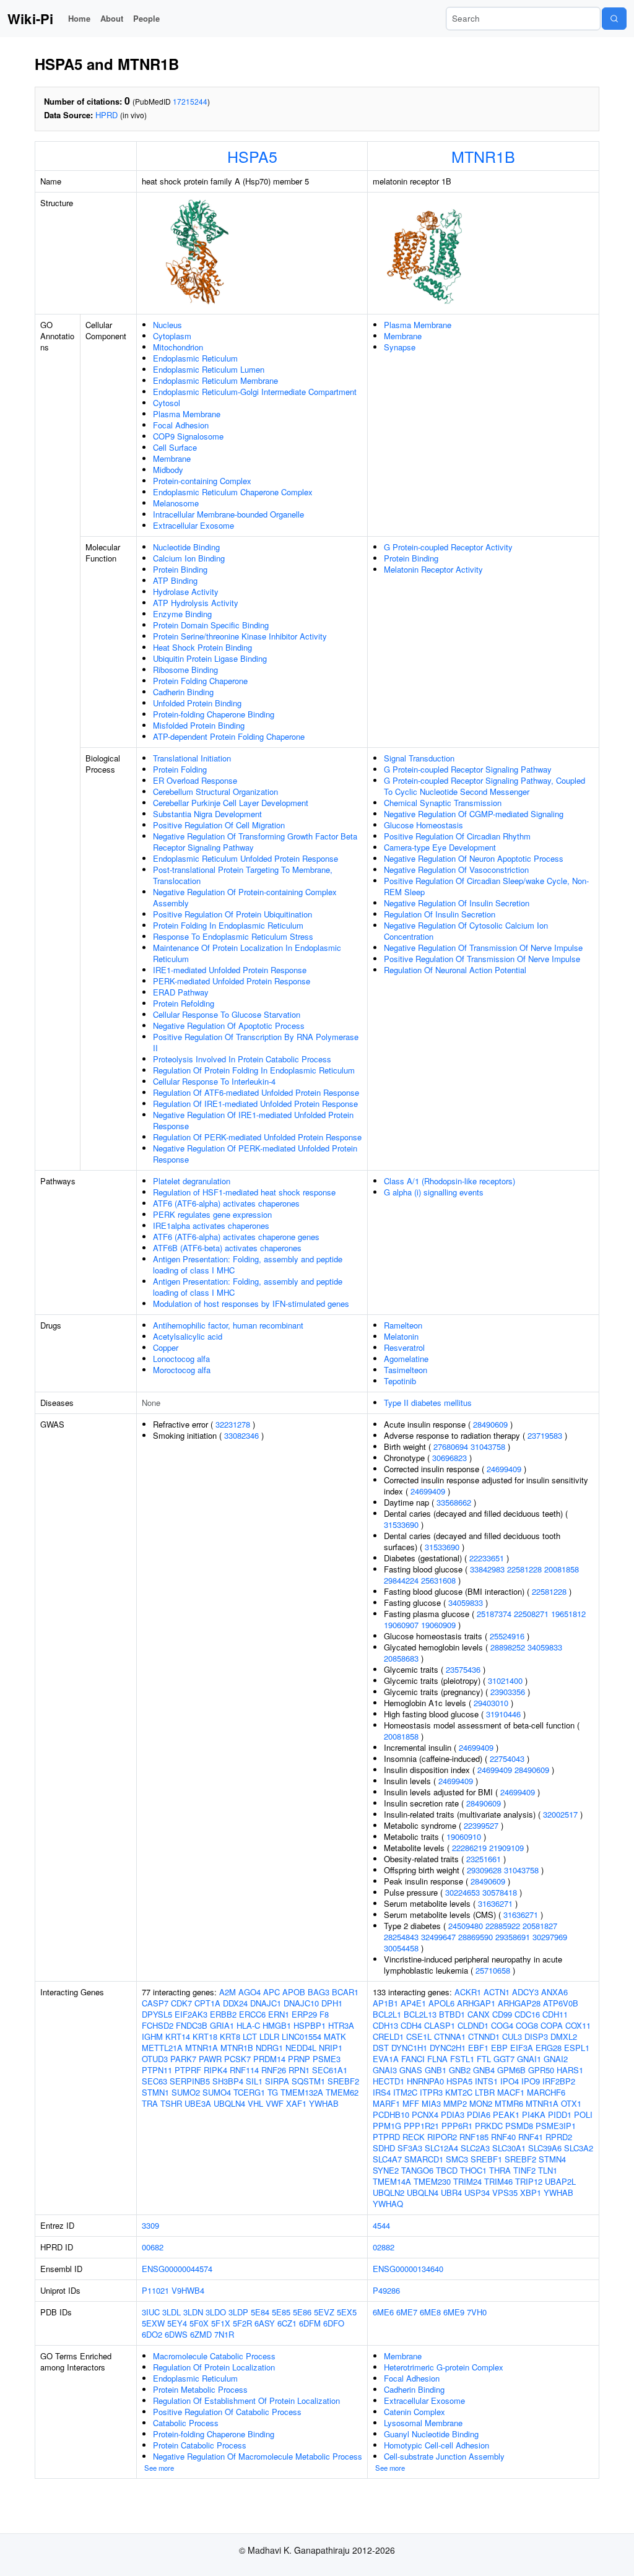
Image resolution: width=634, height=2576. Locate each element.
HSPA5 (252, 156)
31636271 (495, 1903)
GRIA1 (222, 2025)
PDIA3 (453, 2114)
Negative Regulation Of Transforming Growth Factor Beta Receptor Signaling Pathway (255, 842)
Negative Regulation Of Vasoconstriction (456, 870)
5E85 (281, 2312)
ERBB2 (223, 2014)
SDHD (384, 2148)
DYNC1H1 (409, 2048)
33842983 (487, 1569)
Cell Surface (175, 447)
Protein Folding (180, 769)
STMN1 (155, 2092)
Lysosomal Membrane (423, 2423)
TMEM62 (342, 2092)
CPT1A (207, 2003)
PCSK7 (237, 2059)
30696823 (449, 1458)
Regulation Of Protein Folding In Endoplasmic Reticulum (254, 1070)
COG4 (502, 2025)
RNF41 (531, 2137)
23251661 (484, 1859)
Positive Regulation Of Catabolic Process (227, 2412)
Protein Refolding (184, 1003)
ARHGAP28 (519, 2003)
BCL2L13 (420, 2014)
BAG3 (319, 1992)
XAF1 (296, 2103)
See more (159, 2468)
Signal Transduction (419, 758)
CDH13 (385, 2025)
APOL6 (441, 2003)
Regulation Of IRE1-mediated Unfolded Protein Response (255, 1104)
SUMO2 (186, 2092)
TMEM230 (432, 2181)
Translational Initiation (192, 758)
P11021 (155, 2290)
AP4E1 (413, 2003)
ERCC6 (252, 2014)
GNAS (411, 2070)
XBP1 (531, 2192)
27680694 (451, 1446)
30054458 (401, 1948)
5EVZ (324, 2312)
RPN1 (299, 2070)
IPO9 (531, 2081)
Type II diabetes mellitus (428, 1403)
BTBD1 (452, 2014)
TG (273, 2092)
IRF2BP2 (559, 2081)
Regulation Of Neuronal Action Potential (455, 970)
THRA (500, 2170)
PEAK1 (506, 2114)
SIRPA (277, 2081)
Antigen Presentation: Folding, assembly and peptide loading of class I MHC (248, 1264)
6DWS (176, 2334)
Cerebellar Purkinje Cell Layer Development (231, 803)
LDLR (269, 2036)
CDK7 (181, 2003)
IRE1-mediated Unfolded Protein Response (230, 970)
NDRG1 (269, 2048)
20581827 (540, 1926)
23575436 (463, 1669)
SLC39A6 (545, 2148)
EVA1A (386, 2059)
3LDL (172, 2312)
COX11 (578, 2025)
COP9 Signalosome (188, 436)
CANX (479, 2014)
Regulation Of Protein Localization (214, 2367)
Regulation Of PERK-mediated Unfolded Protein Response (257, 1137)
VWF (275, 2103)
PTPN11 (157, 2070)
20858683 (401, 1658)
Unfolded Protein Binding (197, 703)
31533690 (401, 1524)
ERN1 (279, 2014)
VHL (255, 2103)
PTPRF (188, 2070)
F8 (324, 2014)
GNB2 (460, 2070)
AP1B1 (385, 2003)
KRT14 (178, 2036)
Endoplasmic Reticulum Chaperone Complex (233, 492)
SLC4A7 (387, 2159)
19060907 (401, 1625)
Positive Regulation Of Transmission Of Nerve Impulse (482, 959)
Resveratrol (404, 1347)
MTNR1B (483, 156)
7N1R (224, 2334)
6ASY (265, 2323)
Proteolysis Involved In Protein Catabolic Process (242, 1059)
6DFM (310, 2323)
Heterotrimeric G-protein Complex (444, 2367)
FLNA (437, 2059)
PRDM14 (269, 2059)
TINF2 (524, 2170)
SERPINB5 (190, 2081)
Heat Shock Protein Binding (202, 647)
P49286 (386, 2290)
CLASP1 (440, 2025)
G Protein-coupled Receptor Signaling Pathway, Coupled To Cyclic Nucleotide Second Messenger (484, 786)
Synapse (400, 347)
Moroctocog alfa (182, 1370)
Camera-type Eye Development (440, 847)
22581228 (524, 1569)
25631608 (438, 1580)
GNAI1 (529, 2059)
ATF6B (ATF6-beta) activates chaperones (227, 1248)
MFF (411, 2103)
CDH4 (411, 2025)
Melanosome (176, 503)
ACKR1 (468, 1992)
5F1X (221, 2323)
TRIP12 (529, 2181)
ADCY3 (525, 1992)
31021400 (505, 1680)
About (112, 18)
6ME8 (430, 2312)
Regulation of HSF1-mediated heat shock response (244, 1192)
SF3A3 (410, 2148)
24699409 (504, 1469)
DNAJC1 (266, 2003)
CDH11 (555, 2014)
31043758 (488, 1446)
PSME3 (327, 2059)
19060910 (464, 1837)
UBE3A (198, 2103)
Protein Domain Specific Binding (211, 625)
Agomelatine (406, 1359)
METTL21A (162, 2048)
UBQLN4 (229, 2103)
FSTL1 (462, 2059)
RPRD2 (559, 2137)
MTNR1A (202, 2048)
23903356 (508, 1692)
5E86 (302, 2312)
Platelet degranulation (192, 1181)
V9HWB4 (188, 2290)
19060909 (438, 1625)
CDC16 (527, 2014)
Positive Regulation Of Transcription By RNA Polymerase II (256, 1042)
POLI (583, 2114)
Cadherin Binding (183, 692)
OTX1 (571, 2103)
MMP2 (455, 2103)
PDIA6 (479, 2114)
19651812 (568, 1614)
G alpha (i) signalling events (434, 1192)
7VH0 (477, 2312)
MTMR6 (509, 2103)
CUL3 (512, 2036)
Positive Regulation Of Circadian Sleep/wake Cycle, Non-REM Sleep (486, 886)
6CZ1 (287, 2323)
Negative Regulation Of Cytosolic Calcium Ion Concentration (466, 931)
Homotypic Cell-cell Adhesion (436, 2445)
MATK (335, 2036)
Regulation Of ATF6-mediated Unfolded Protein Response (256, 1092)
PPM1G (387, 2126)
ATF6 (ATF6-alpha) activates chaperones (226, 1203)
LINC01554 (302, 2036)
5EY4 (177, 2323)
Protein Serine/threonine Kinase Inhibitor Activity (240, 636)
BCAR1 (345, 1992)
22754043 (507, 1759)
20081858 (562, 1569)
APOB (294, 1992)
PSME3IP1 (556, 2126)
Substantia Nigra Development (207, 814)
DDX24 (235, 2003)
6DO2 (152, 2334)
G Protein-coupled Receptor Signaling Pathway (468, 769)
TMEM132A (302, 2092)
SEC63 (154, 2081)
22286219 (469, 1848)
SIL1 (254, 2081)
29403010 (491, 1703)
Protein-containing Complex (202, 481)
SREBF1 (486, 2159)
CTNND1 (484, 2036)
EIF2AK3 (191, 2014)
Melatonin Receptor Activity (433, 569)
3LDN (193, 2312)
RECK (414, 2137)
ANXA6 (554, 1992)
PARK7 (183, 2059)
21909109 (506, 1848)
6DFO (334, 2323)
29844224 (401, 1580)
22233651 (487, 1558)
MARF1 (386, 2103)
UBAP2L (560, 2181)
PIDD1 (560, 2114)
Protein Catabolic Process (200, 2445)
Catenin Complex (415, 2412)
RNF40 (503, 2137)
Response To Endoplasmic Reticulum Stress (233, 936)
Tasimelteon (406, 1370)
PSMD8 (519, 2126)
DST (381, 2048)
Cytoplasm (172, 336)
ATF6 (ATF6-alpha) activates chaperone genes (236, 1237)
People (146, 18)
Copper (166, 1347)
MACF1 (511, 2092)
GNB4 (484, 2070)
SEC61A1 (330, 2070)
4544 (381, 2225)
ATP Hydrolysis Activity (196, 603)
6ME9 (454, 2312)
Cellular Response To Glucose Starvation (227, 1014)
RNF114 (244, 2070)
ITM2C (405, 2092)
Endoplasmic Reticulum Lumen (209, 369)
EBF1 (478, 2048)
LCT (250, 2036)
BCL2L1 (387, 2014)
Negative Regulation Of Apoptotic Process (229, 1026)
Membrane (172, 458)
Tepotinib (400, 1381)
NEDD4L (301, 2048)
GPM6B (511, 2070)
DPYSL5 (157, 2014)
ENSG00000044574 (177, 2269)
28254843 (401, 1937)
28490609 (490, 1424)
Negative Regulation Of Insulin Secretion (457, 903)
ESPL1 (577, 2048)
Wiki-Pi (30, 19)
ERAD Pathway (181, 992)
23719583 (545, 1435)
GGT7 (504, 2059)
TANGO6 (417, 2170)
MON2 (481, 2103)
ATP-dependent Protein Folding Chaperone (229, 736)
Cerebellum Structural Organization (215, 791)
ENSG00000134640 (408, 2269)
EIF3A (522, 2048)
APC (271, 1992)
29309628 (484, 1870)
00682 (153, 2247)
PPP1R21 (421, 2126)
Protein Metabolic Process (200, 2389)
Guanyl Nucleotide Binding (431, 2434)
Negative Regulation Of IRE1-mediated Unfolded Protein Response (253, 1120)
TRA (150, 2103)
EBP (499, 2048)
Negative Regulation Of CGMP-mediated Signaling (474, 814)
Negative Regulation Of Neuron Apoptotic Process (474, 858)
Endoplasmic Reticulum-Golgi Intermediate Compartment (255, 392)
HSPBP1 (310, 2025)
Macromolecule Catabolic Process (214, 2356)
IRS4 (382, 2092)
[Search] (614, 19)
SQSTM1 (308, 2081)
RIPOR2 (442, 2137)
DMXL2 (564, 2036)
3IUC (151, 2312)
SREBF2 (343, 2081)
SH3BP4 (228, 2081)
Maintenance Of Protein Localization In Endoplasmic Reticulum (247, 953)
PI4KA (534, 2114)
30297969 (550, 1937)
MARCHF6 (546, 2092)
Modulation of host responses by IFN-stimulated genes (251, 1303)
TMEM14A (392, 2181)
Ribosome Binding (185, 670)
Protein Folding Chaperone (200, 681)
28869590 (475, 1937)
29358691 (513, 1937)
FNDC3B (192, 2025)
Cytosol (167, 403)
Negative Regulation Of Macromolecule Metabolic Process (258, 2456)
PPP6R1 (457, 2126)
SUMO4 (217, 2092)
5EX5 (347, 2312)
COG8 (527, 2025)
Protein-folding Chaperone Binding (214, 714)
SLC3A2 (579, 2148)
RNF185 (474, 2137)
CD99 (502, 2014)
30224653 (462, 1892)
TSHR (171, 2103)
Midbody (168, 470)
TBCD (447, 2170)
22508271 (531, 1614)
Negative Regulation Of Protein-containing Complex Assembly (245, 897)
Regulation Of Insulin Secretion (440, 914)
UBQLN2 (389, 2192)
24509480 (466, 1926)
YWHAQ (388, 2204)
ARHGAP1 (476, 2003)
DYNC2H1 (448, 2048)
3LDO (216, 2312)
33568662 (454, 1502)
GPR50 (541, 2070)
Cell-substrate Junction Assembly (444, 2456)
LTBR (485, 2092)
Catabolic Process (186, 2423)
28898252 (508, 1647)
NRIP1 (331, 2048)
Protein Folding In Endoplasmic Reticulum (228, 925)
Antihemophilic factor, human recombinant (228, 1325)
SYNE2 (386, 2170)
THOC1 (473, 2170)
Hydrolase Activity (186, 592)
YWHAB (324, 2103)
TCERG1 (249, 2092)
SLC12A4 (441, 2148)
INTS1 (486, 2081)
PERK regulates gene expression (212, 1214)
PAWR (210, 2059)
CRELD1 (388, 2036)
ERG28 (549, 2048)
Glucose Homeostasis (423, 825)
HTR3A (341, 2025)
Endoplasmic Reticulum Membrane (215, 380)
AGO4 (250, 1992)
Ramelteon (403, 1325)
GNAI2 (556, 2059)
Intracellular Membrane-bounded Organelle (228, 514)
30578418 (500, 1892)
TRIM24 (467, 2181)
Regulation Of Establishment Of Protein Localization (246, 2400)
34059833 (466, 1602)
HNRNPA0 (425, 2081)
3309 (150, 2225)
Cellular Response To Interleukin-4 (214, 1081)
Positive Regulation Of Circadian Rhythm (457, 836)
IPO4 (510, 2081)
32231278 (233, 1424)
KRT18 (205, 2036)
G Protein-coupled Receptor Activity (448, 547)
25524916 (507, 1636)
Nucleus (167, 325)
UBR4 (451, 2192)
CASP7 (155, 2003)
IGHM (152, 2036)
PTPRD (386, 2137)
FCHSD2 (158, 2025)
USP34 (477, 2192)
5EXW (153, 2323)
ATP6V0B (561, 2003)
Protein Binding (180, 569)
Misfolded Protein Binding (199, 725)
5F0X (199, 2323)
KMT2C (459, 2092)
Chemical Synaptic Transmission (443, 803)
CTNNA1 (450, 2036)
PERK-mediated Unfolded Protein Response (232, 981)
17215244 (190, 101)
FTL (484, 2059)
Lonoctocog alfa (181, 1359)
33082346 (241, 1435)
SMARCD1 (424, 2159)
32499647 (438, 1937)
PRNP (299, 2059)
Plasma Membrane (187, 414)
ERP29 (304, 2014)
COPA (552, 2025)
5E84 (260, 2312)
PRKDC (489, 2126)
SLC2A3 (475, 2148)
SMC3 (457, 2159)
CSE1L (419, 2036)
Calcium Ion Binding (189, 558)
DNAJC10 (301, 2003)
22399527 (481, 1825)
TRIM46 (498, 2181)
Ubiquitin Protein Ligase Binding (210, 658)
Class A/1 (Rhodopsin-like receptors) (449, 1181)
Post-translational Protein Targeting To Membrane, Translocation (243, 875)
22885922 (503, 1926)
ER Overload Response (195, 780)
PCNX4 (425, 2114)
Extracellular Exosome (193, 525)
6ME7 (407, 2312)
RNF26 (274, 2070)
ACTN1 (497, 1992)
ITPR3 (431, 2092)
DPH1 (332, 2003)
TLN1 (548, 2170)
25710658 (493, 1970)
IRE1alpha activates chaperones (211, 1225)
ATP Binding (175, 580)
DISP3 (536, 2036)
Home (79, 18)
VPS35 (505, 2192)
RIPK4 (215, 2070)
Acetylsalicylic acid (188, 1336)
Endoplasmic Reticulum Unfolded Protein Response (245, 858)
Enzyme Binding (182, 614)
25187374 (494, 1614)
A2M (228, 1992)
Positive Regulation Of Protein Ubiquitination (232, 914)
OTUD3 (155, 2059)
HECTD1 (389, 2081)
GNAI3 (385, 2070)
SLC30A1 (509, 2148)
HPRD (106, 115)
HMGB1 (277, 2025)
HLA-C (248, 2025)
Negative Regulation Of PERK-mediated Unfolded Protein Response (255, 1154)
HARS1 (570, 2070)
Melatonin (401, 1336)
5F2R (242, 2323)
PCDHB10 (391, 2114)
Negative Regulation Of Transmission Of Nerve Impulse (483, 948)
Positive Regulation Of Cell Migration (219, 825)
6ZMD (201, 2334)
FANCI (413, 2059)
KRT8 (230, 2036)
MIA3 (431, 2103)
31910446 (503, 1714)
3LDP (238, 2312)
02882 (384, 2247)
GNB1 (436, 2070)
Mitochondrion (178, 347)
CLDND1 (473, 2025)
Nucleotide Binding (186, 547)
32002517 (560, 1814)
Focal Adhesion (181, 425)
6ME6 (383, 2312)
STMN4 (552, 2159)
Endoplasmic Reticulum (195, 358)
